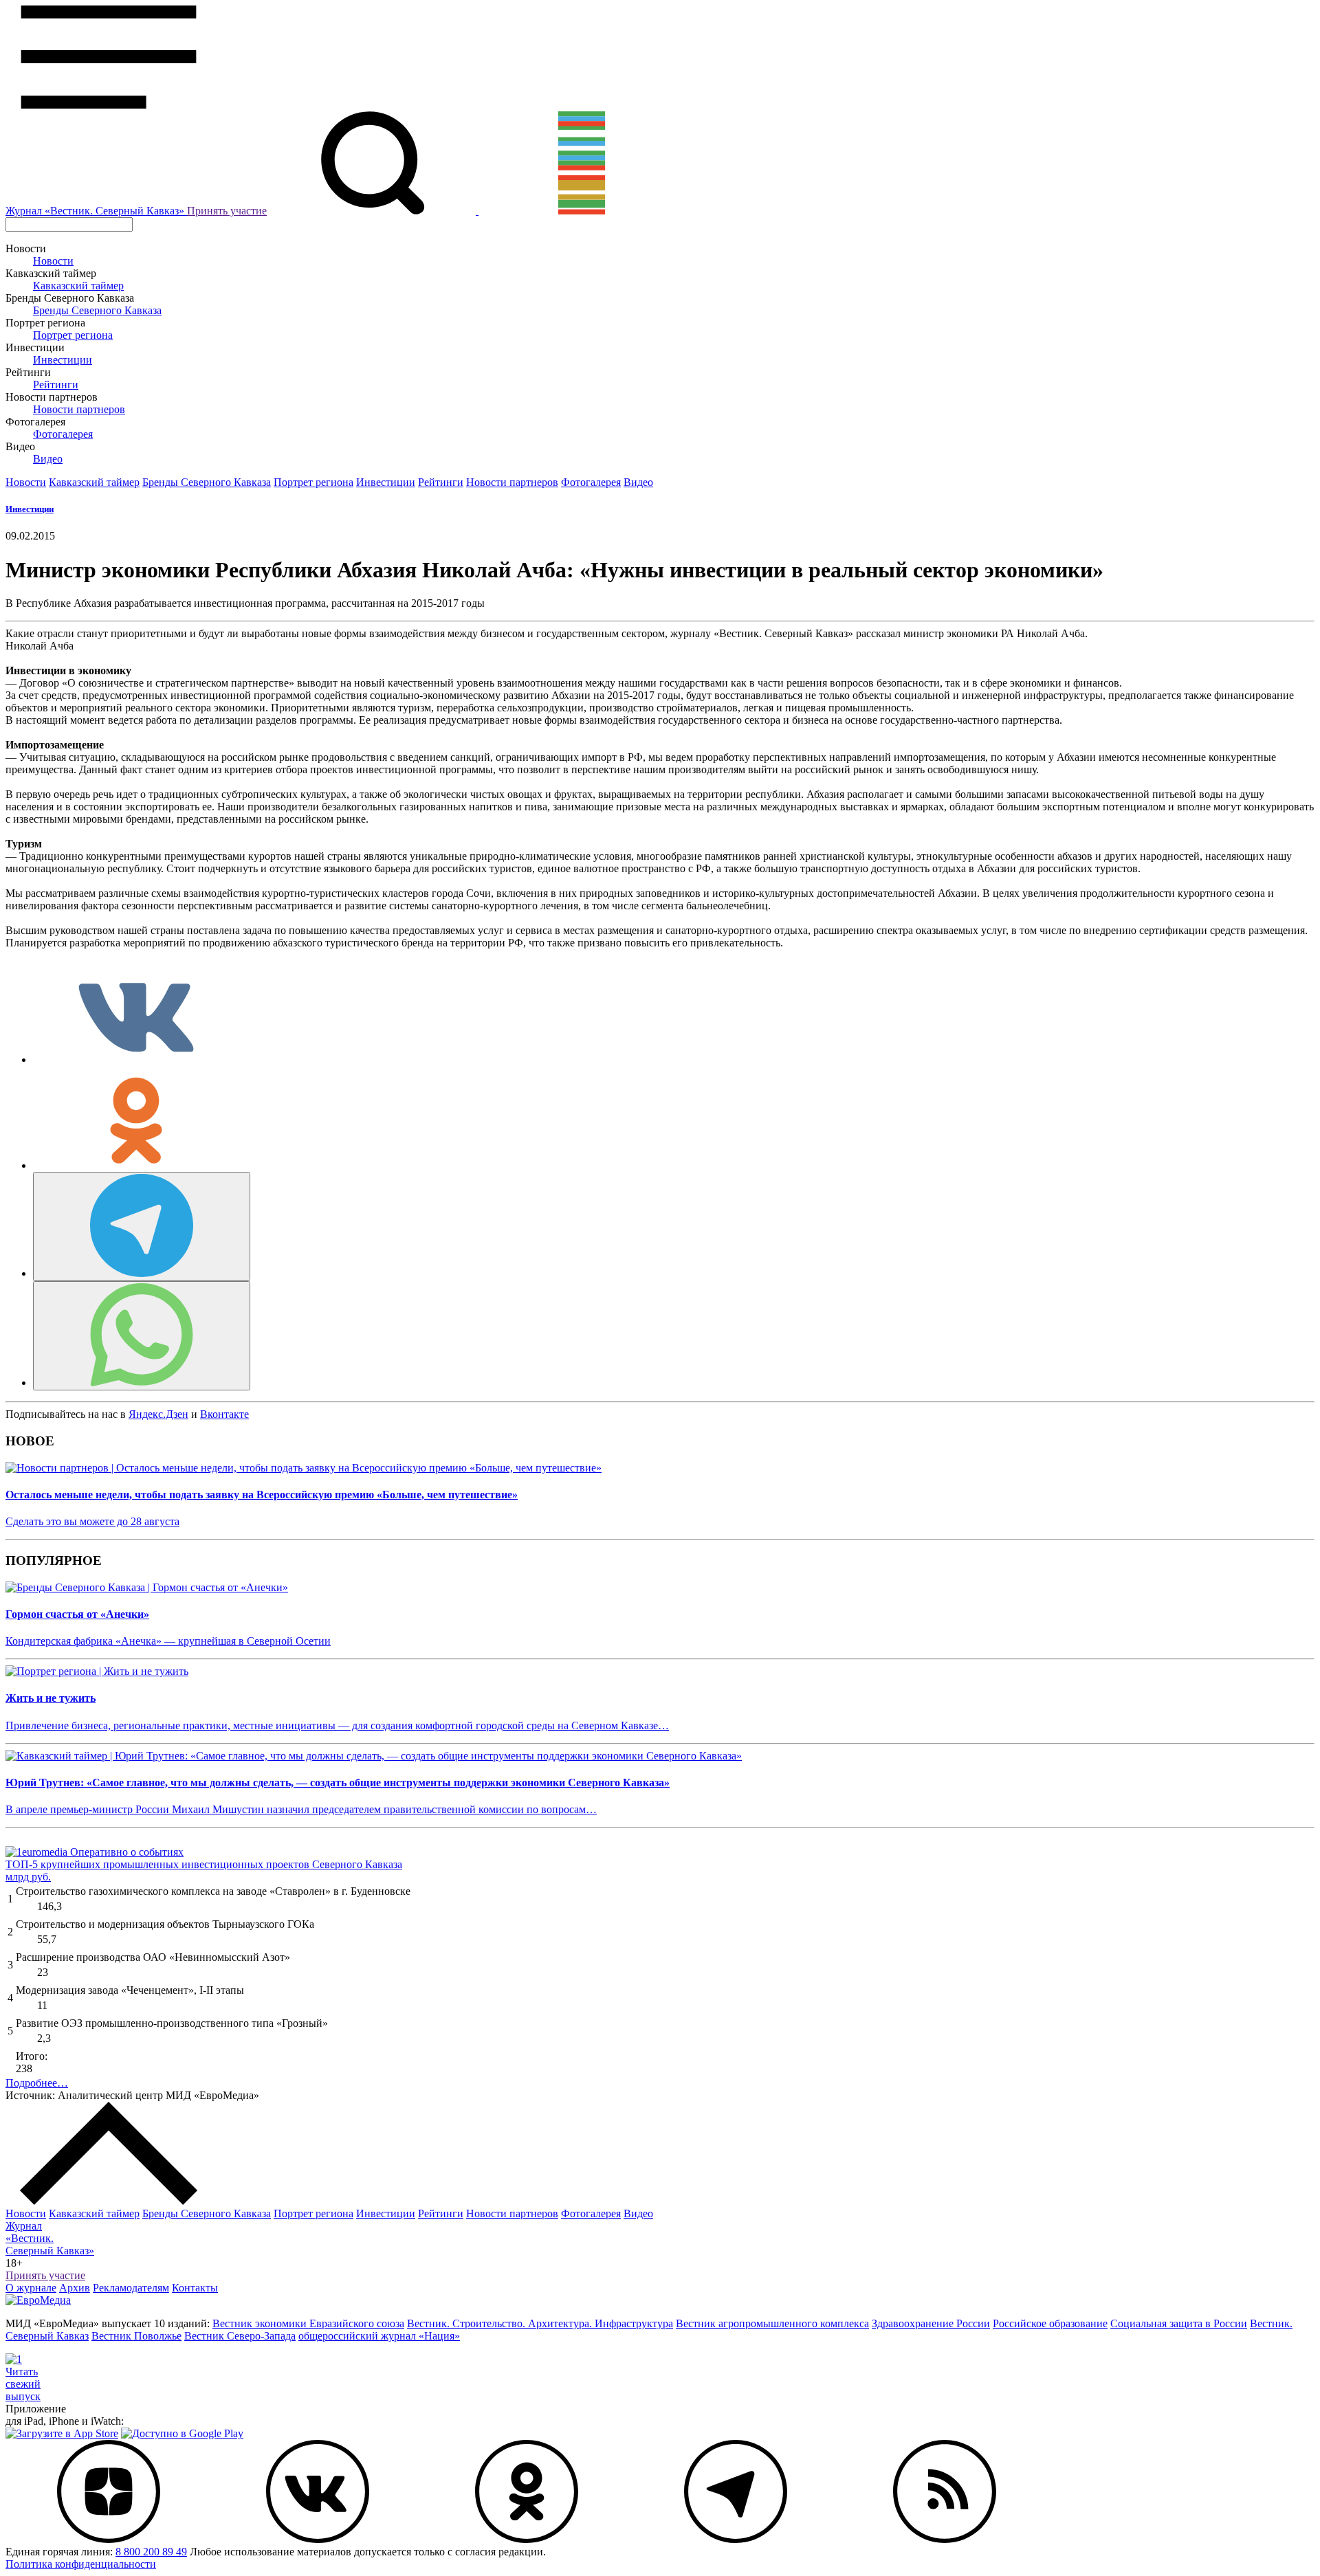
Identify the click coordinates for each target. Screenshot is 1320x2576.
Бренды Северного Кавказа (97, 310)
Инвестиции (63, 360)
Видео (48, 459)
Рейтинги (56, 385)
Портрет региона (73, 335)
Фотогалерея (63, 434)
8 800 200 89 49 (151, 2552)
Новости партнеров (79, 409)
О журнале (31, 2288)
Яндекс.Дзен (158, 1414)
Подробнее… (37, 2083)
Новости (53, 261)
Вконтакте (224, 1414)
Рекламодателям (131, 2288)
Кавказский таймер (78, 286)
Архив (75, 2288)
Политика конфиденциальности (81, 2564)
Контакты (195, 2288)
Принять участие (227, 211)
